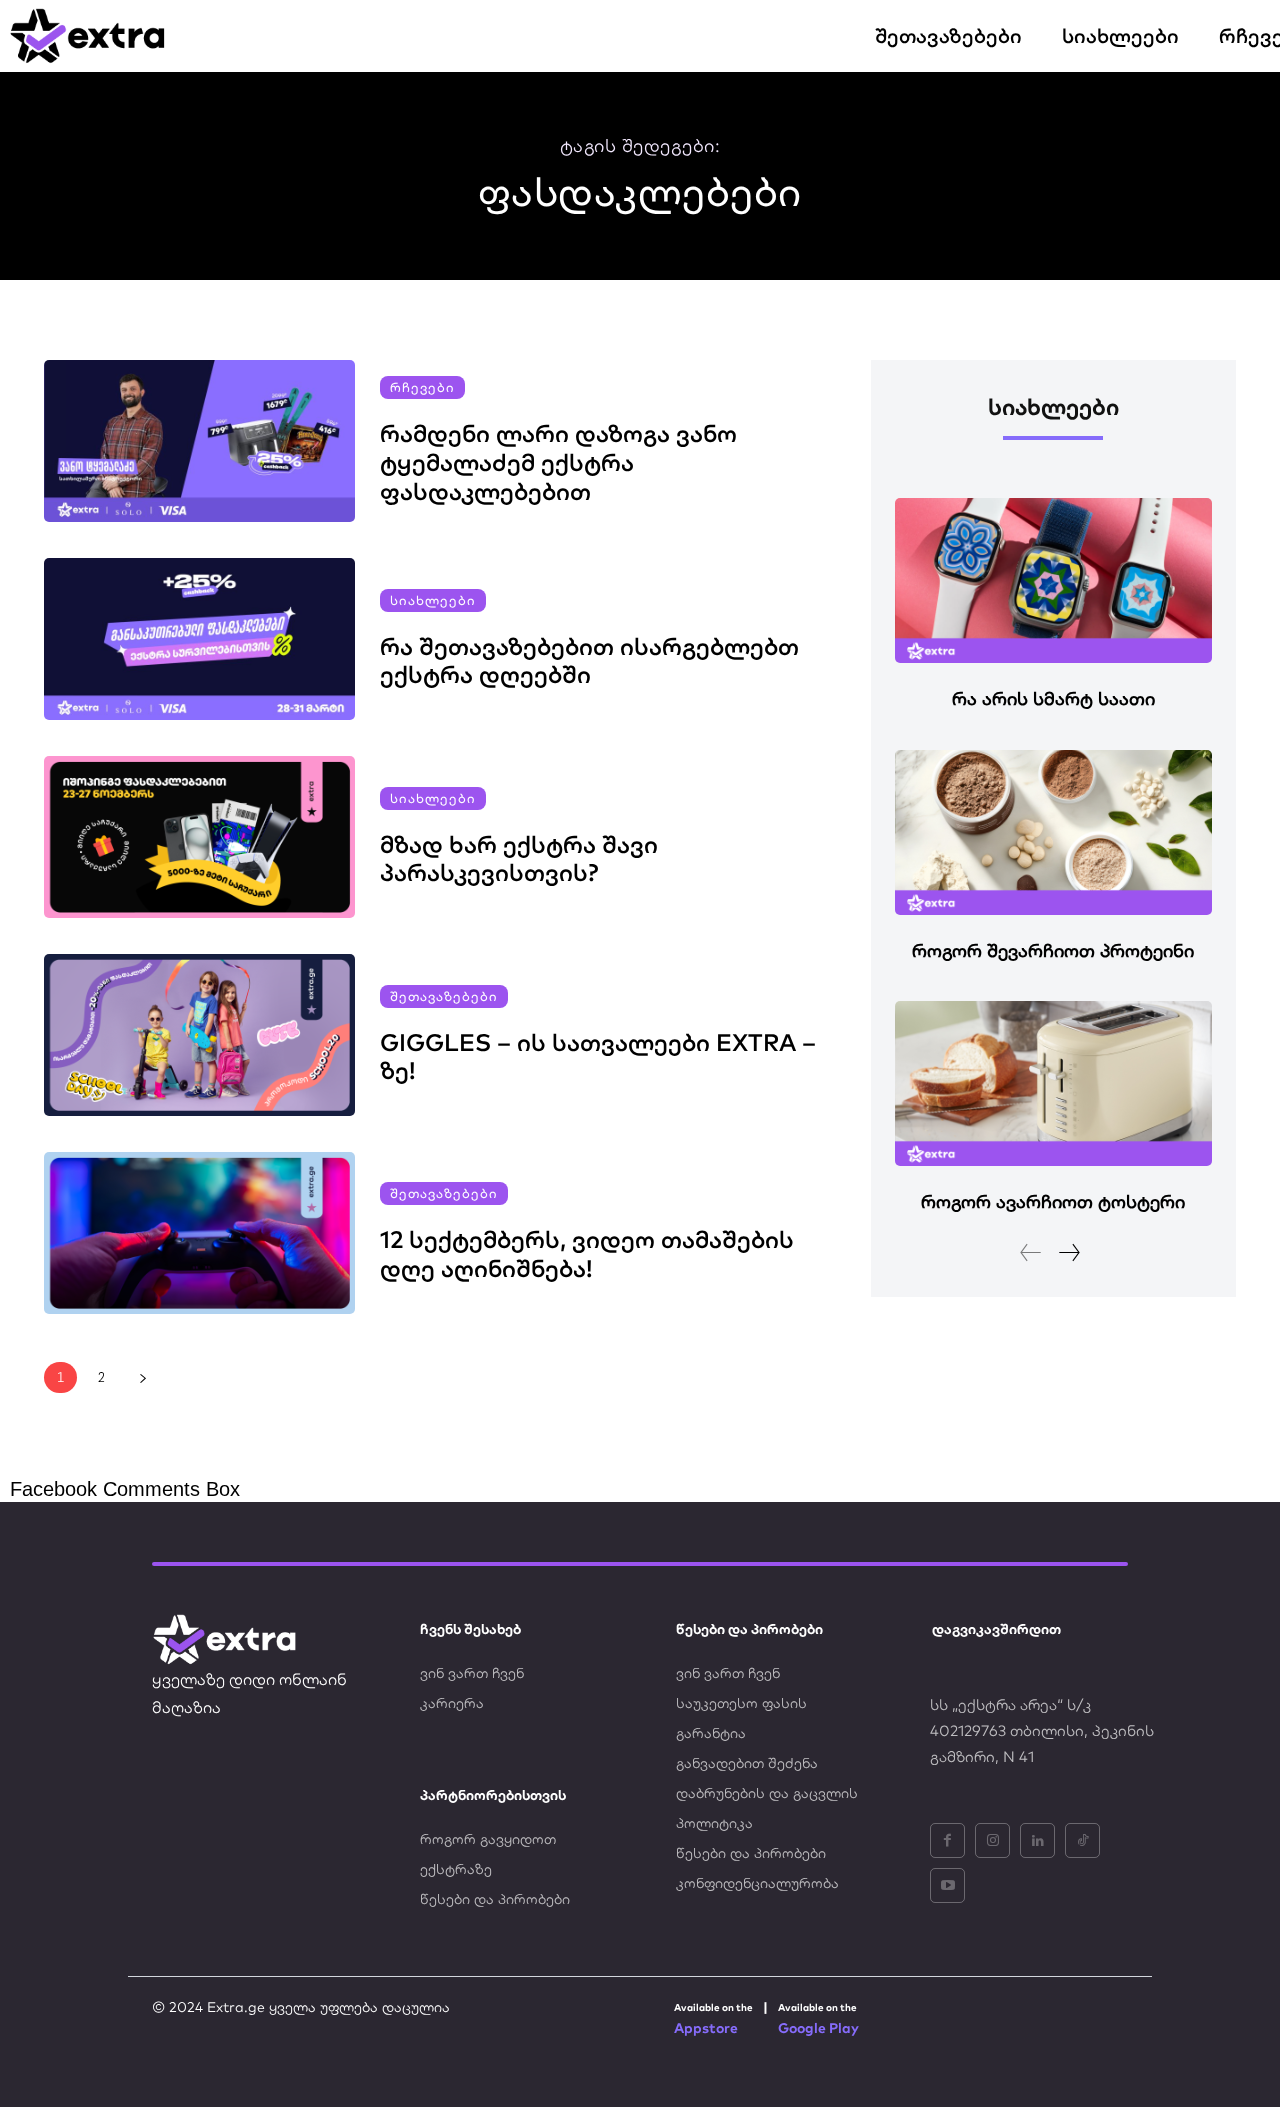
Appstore (706, 2028)
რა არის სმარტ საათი (1053, 698)
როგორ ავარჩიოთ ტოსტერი (1053, 1201)
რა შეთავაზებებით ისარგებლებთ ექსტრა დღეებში (589, 660)
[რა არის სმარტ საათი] (1053, 580)
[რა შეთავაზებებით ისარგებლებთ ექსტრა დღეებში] (199, 639)
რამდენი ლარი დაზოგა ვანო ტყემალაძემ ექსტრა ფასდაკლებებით (558, 462)
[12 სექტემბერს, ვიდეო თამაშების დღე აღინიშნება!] (199, 1233)
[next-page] (142, 1377)
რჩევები (422, 387)
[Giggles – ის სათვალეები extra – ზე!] (199, 1035)
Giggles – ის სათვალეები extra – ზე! (598, 1056)
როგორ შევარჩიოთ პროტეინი (1053, 950)
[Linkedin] (1037, 1840)
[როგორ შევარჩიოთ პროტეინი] (1053, 832)
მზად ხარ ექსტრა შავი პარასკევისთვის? (519, 858)
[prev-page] (1031, 1252)
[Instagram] (992, 1840)
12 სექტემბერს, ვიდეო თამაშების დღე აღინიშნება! (587, 1253)
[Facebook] (947, 1840)
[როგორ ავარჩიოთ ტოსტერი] (1053, 1083)
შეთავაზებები (444, 996)
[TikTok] (1082, 1840)
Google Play (818, 2028)
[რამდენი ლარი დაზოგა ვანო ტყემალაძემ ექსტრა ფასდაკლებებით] (199, 441)
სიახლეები (433, 600)
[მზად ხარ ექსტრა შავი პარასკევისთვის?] (199, 837)
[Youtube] (947, 1885)
